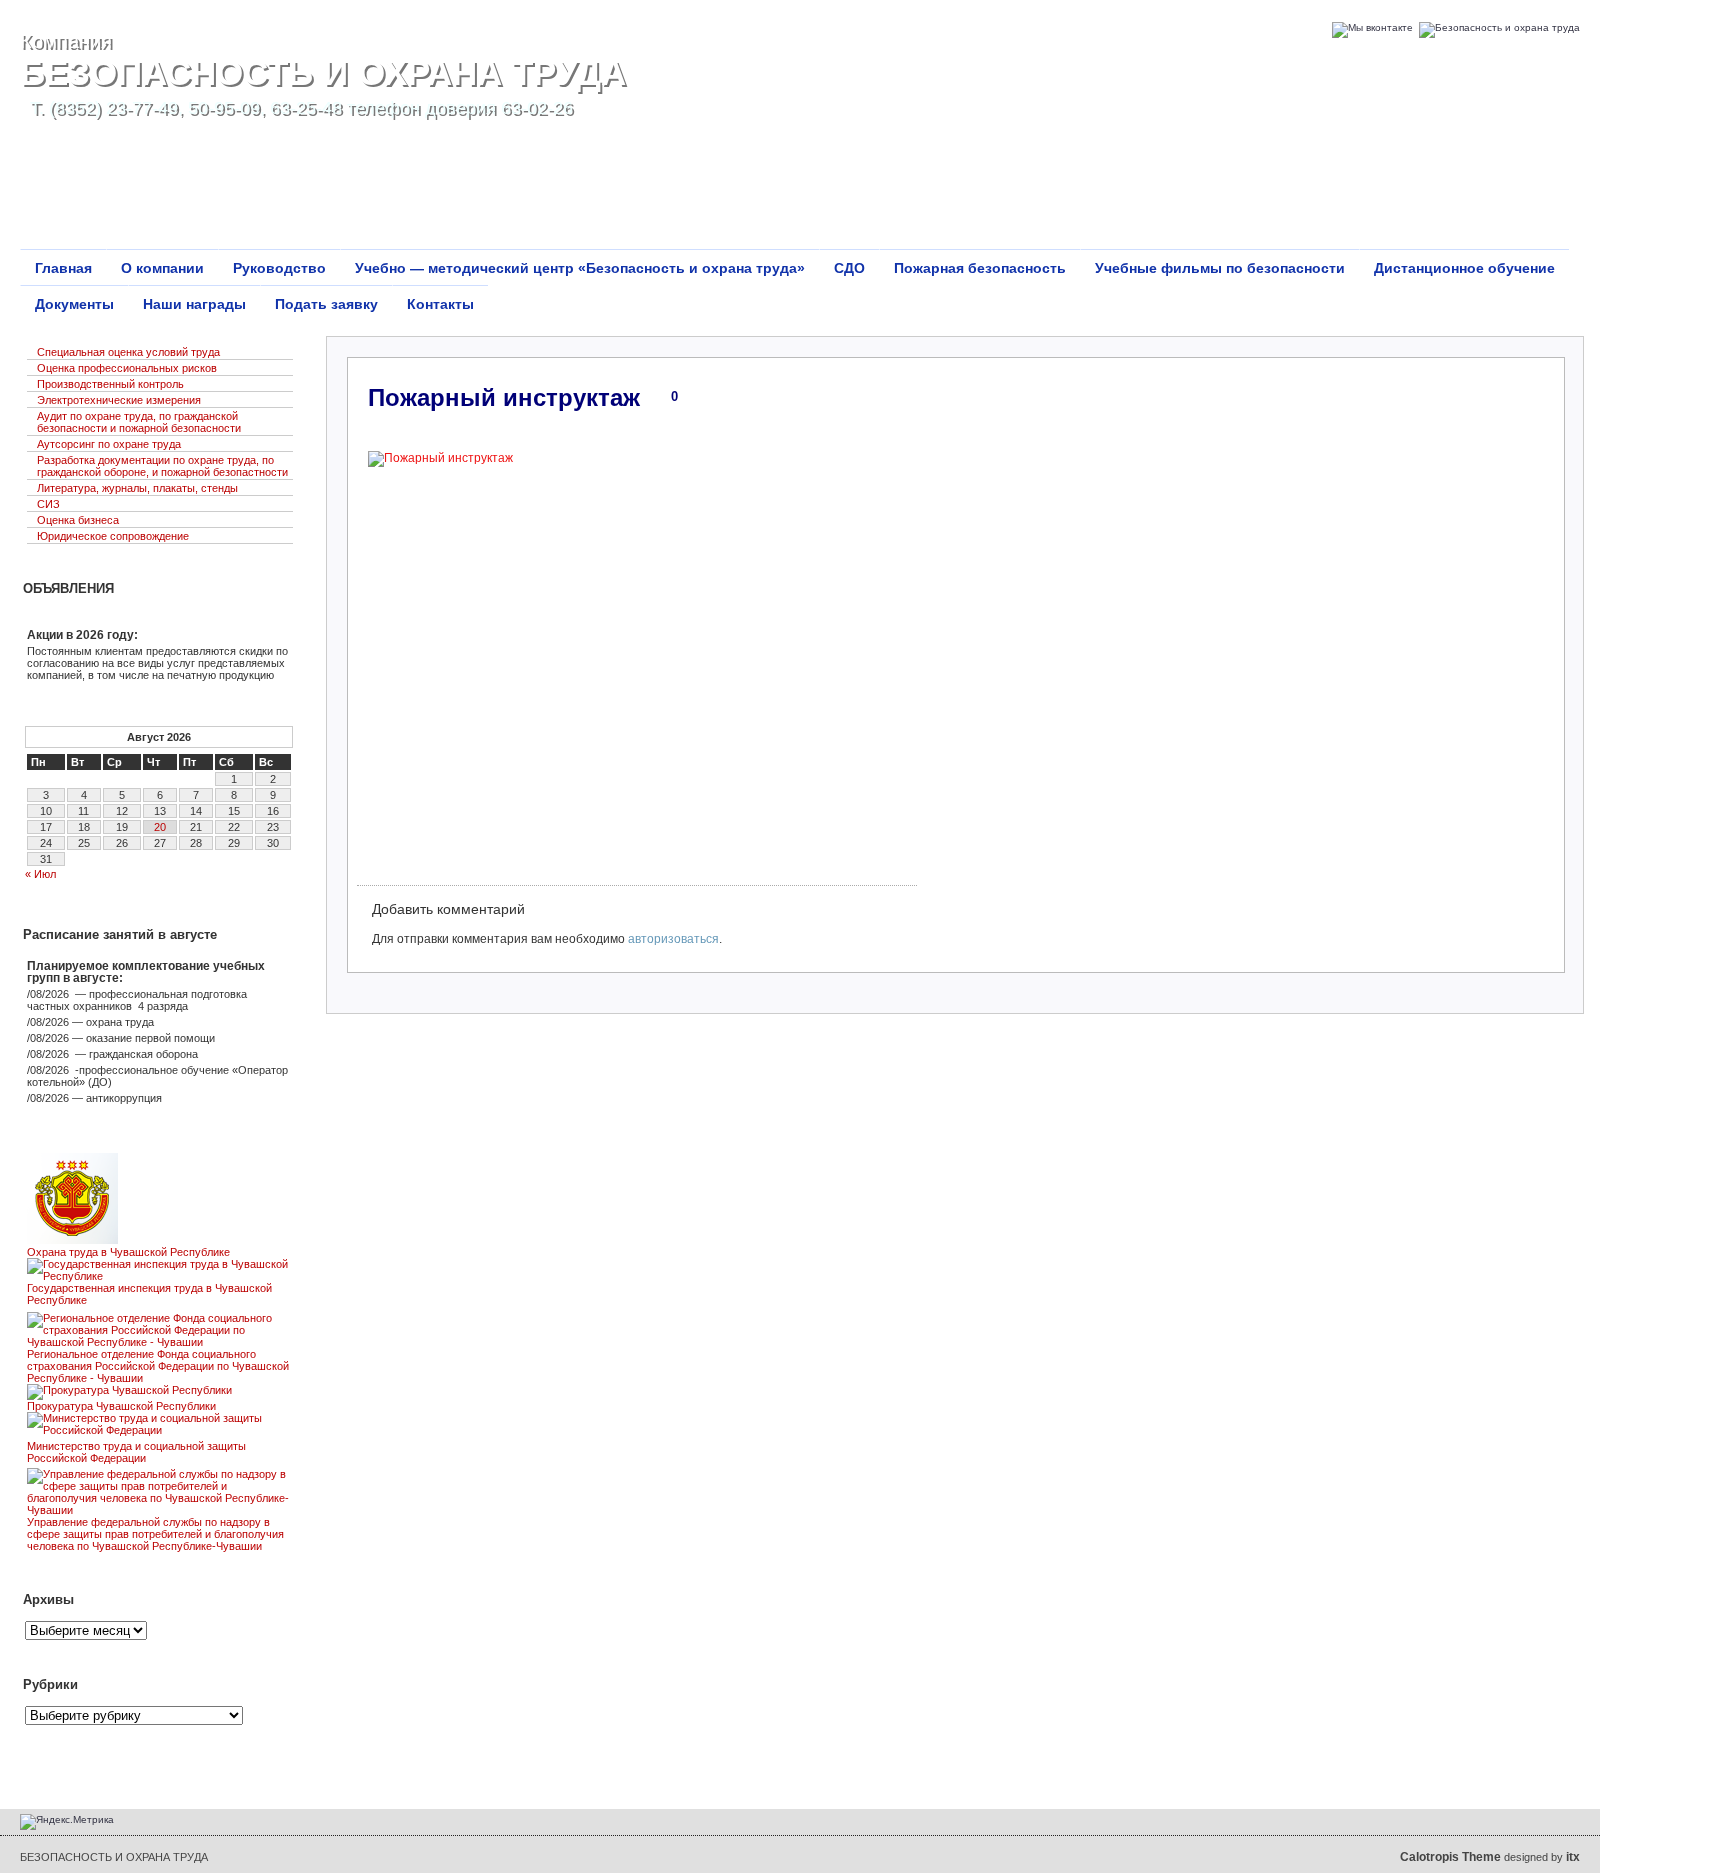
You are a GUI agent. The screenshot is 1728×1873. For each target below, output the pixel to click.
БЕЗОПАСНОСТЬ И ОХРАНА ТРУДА (323, 72)
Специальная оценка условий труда (128, 352)
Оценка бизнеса (78, 520)
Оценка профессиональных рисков (127, 368)
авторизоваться (673, 939)
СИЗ (48, 504)
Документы (74, 304)
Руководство (279, 268)
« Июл (40, 874)
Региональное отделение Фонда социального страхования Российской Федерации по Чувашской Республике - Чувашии (158, 1366)
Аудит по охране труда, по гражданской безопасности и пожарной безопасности (139, 422)
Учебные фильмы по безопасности (1220, 268)
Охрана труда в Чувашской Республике (128, 1252)
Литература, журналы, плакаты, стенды (137, 488)
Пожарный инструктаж (504, 397)
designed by (1490, 1857)
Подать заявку (326, 304)
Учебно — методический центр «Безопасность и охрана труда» (580, 268)
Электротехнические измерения (119, 400)
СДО (849, 268)
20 (160, 827)
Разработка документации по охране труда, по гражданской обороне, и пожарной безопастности (162, 466)
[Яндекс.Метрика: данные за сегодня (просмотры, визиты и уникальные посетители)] (67, 1822)
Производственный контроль (110, 384)
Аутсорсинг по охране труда (109, 444)
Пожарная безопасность (980, 268)
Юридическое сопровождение (113, 536)
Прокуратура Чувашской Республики (121, 1406)
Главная (63, 268)
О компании (162, 268)
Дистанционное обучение (1464, 268)
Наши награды (194, 304)
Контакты (440, 304)
